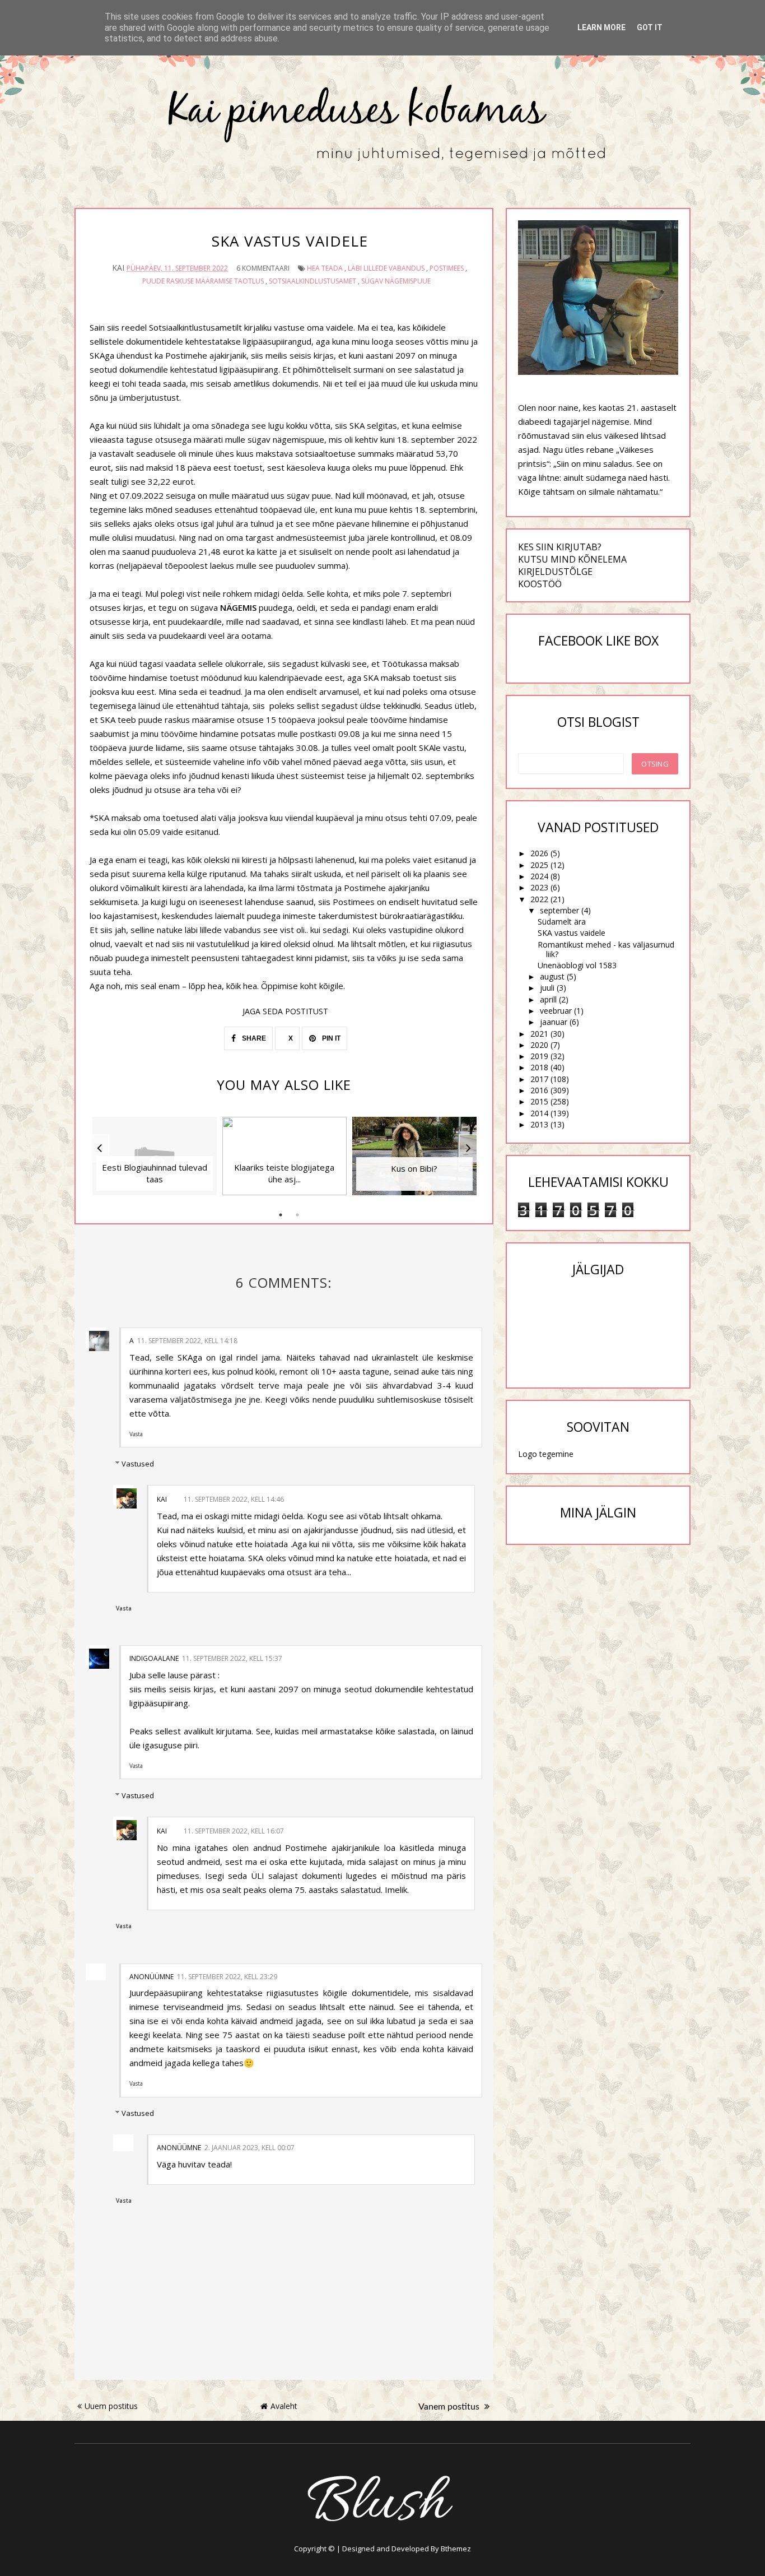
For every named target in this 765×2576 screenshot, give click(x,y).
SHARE (253, 1038)
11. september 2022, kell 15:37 (232, 1658)
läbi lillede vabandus (386, 268)
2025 (539, 865)
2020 (539, 1045)
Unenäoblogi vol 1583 (577, 965)
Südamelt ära (562, 922)
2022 (539, 899)
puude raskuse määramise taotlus (203, 281)
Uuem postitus (111, 2406)
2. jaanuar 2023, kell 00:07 (249, 2148)
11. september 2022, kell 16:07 (234, 1831)
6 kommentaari (263, 268)
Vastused (138, 1464)
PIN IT (330, 1038)
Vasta (136, 1434)
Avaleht (284, 2406)
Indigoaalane (154, 1658)
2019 (539, 1056)
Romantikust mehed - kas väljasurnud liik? (606, 949)
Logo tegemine (546, 1454)
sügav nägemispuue (396, 281)
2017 (539, 1079)
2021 (539, 1034)
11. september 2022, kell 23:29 (227, 1977)
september (559, 910)
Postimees (447, 268)
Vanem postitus (450, 2407)
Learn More (601, 27)
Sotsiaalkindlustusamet (312, 281)
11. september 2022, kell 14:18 (187, 1341)
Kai (162, 1499)
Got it (650, 27)
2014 (539, 1113)
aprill (548, 999)
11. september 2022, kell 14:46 (234, 1499)
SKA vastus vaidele (572, 933)
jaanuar (554, 1022)
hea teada (325, 268)
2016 (539, 1090)
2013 (539, 1124)
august (552, 976)
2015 (539, 1101)
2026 (539, 853)
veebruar (556, 1011)
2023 (539, 887)
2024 (539, 876)
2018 (539, 1067)
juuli (547, 988)
